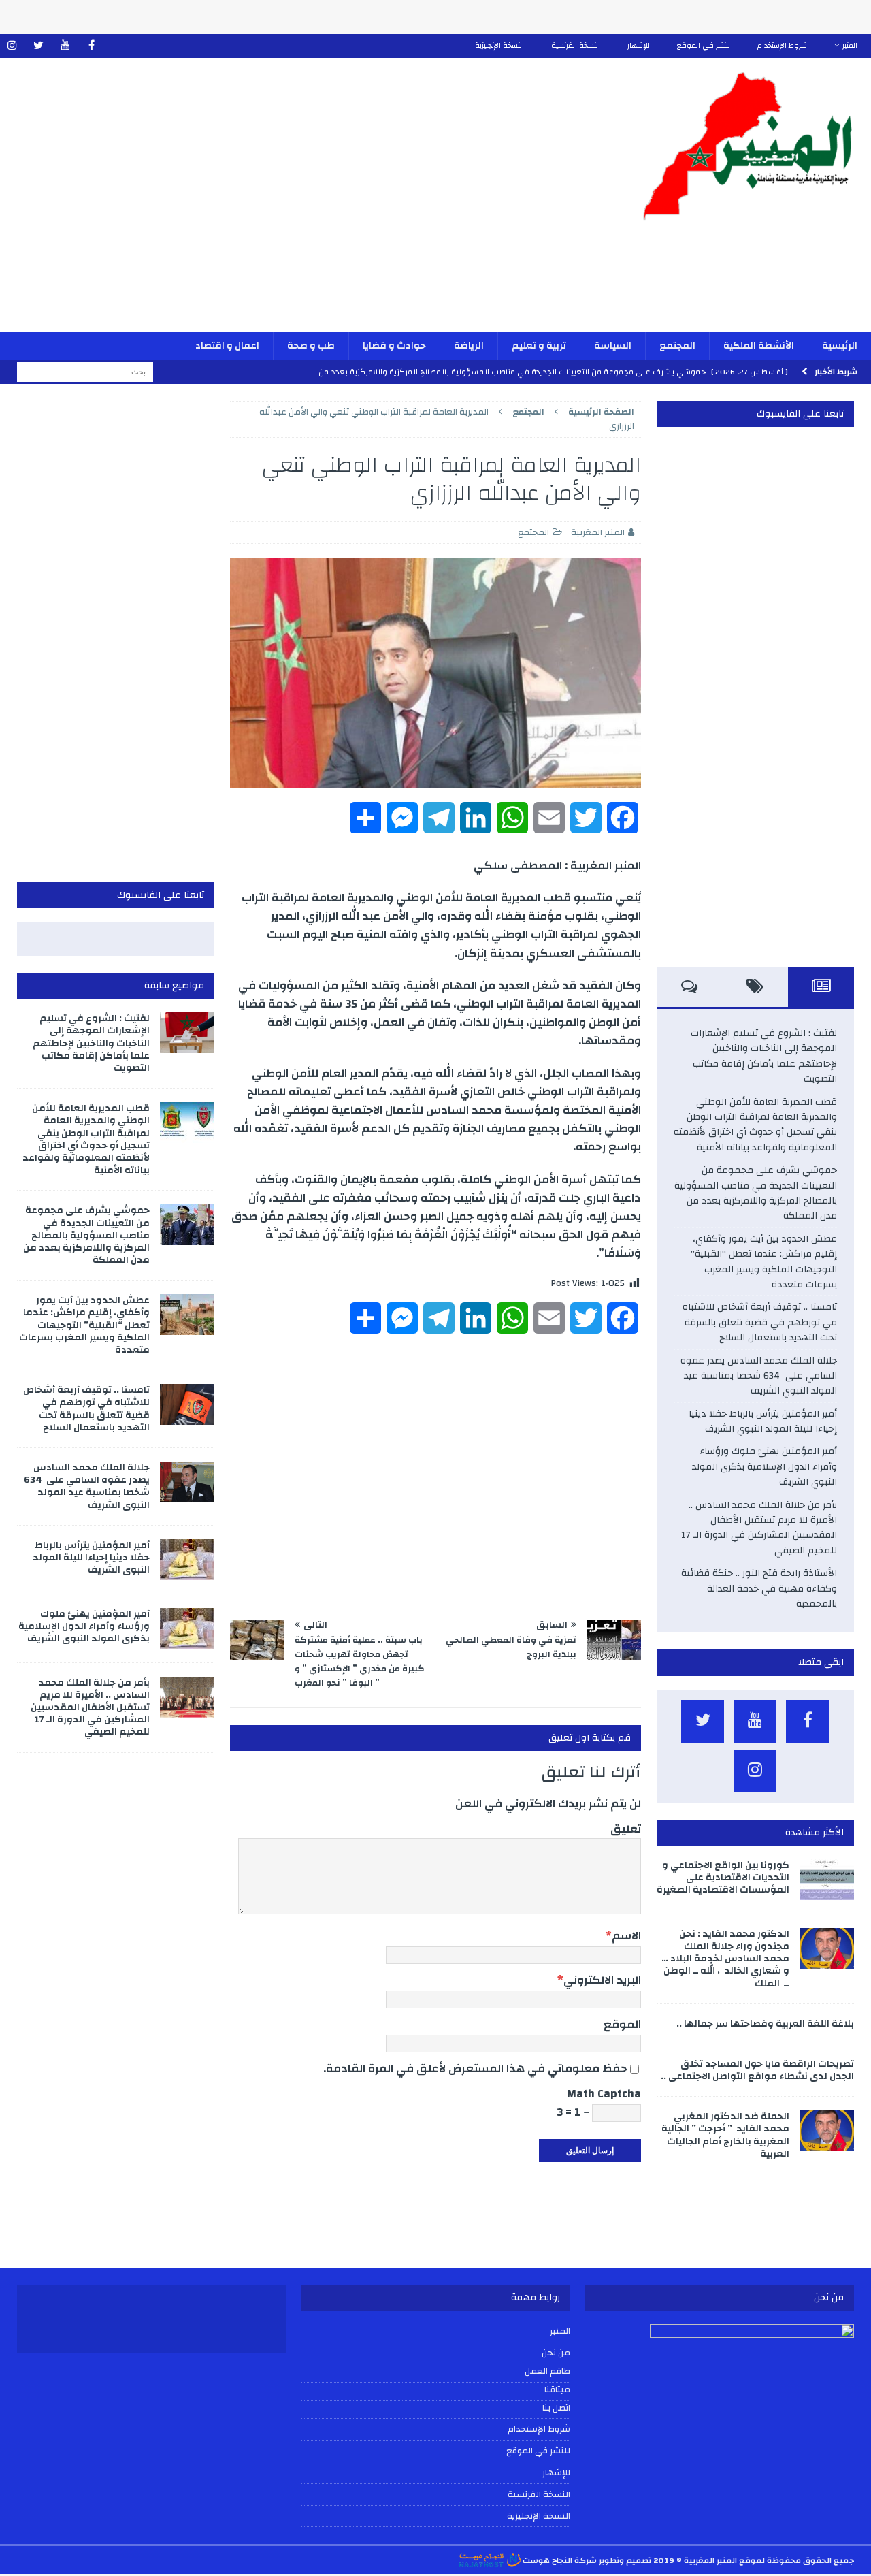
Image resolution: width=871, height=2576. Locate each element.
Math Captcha (604, 2094)
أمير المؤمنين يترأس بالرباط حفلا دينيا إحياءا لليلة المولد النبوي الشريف (763, 1421)
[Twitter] (38, 46)
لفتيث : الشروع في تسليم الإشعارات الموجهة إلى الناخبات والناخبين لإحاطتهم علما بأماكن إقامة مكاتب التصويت (764, 1056)
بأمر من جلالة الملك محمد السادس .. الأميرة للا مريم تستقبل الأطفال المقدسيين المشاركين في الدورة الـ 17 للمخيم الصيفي (759, 1528)
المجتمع (677, 346)
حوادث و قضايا (394, 346)
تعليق (626, 1829)
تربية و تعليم (539, 346)
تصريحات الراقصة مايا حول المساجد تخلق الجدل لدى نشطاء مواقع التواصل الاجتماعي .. (757, 2070)
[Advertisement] (294, 204)
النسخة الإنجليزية (499, 46)
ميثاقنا (557, 2390)
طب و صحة (311, 346)
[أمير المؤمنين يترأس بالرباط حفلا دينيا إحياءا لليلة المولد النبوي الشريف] (187, 1560)
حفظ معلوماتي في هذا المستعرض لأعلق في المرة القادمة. (475, 2068)
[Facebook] (92, 46)
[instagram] (12, 46)
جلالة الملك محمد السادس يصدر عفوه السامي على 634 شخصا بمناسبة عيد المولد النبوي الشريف (759, 1376)
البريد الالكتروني (602, 1980)
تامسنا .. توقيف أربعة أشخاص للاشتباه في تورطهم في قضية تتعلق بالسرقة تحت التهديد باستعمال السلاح (760, 1322)
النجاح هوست (546, 2560)
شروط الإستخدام (782, 46)
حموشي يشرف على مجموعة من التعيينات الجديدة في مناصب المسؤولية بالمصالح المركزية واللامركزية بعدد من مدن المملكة (756, 1193)
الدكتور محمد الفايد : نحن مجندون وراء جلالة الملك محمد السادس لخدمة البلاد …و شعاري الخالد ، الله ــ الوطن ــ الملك (725, 1959)
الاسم (626, 1936)
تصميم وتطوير (625, 2560)
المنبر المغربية (598, 532)
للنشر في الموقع (704, 46)
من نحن (556, 2353)
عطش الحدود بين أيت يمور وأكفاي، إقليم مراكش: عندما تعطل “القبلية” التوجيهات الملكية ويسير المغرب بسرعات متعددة (764, 1262)
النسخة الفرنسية (576, 46)
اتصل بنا (556, 2409)
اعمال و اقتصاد (227, 346)
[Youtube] (65, 46)
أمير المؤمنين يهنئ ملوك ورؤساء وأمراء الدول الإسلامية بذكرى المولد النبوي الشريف (765, 1467)
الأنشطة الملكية (759, 346)
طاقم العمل (547, 2372)
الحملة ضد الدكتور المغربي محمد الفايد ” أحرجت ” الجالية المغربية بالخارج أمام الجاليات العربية (725, 2135)
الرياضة (469, 346)
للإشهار (639, 46)
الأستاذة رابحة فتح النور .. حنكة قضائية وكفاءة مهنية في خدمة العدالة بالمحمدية (759, 1589)
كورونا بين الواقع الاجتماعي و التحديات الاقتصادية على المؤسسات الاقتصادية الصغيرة (723, 1878)
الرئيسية (840, 346)
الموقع (622, 2024)
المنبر (850, 46)
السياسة (613, 346)
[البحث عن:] (85, 372)
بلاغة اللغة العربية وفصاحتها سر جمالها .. (765, 2024)
